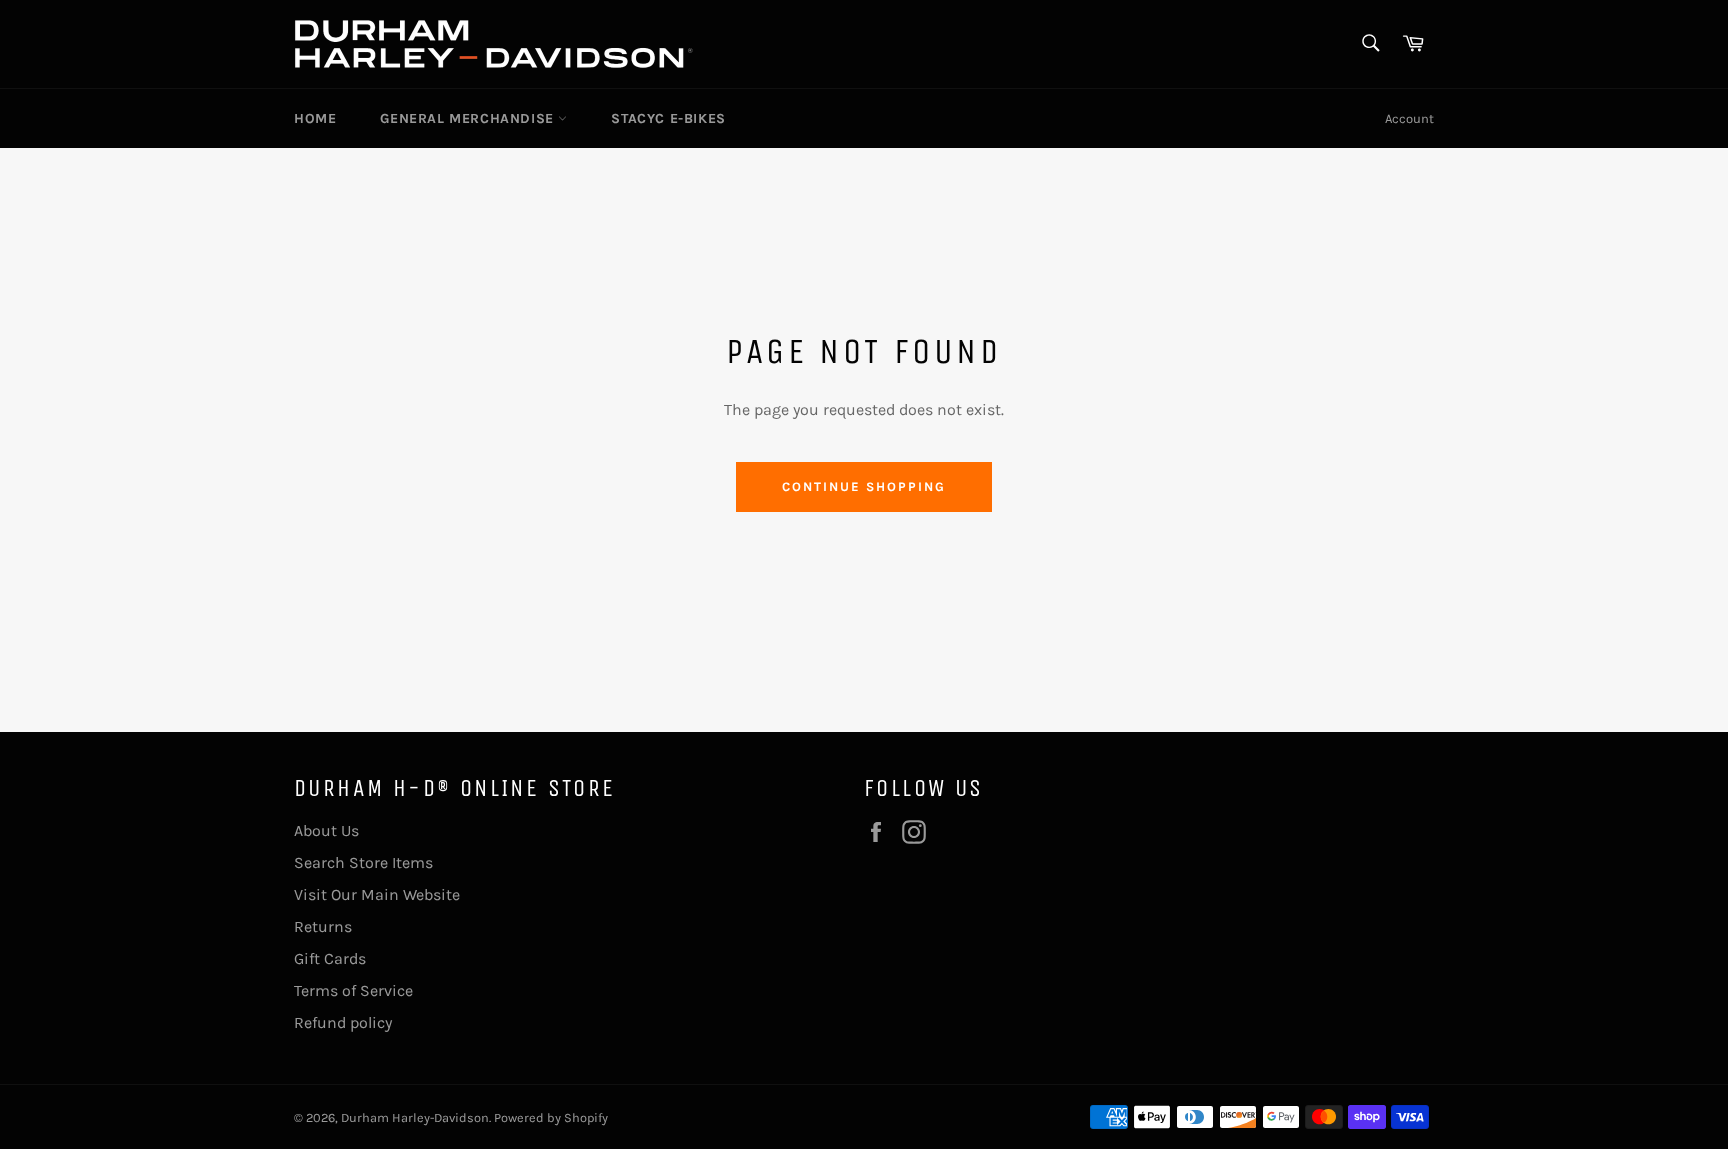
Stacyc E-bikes (668, 118)
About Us (326, 830)
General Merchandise (469, 118)
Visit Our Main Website (377, 894)
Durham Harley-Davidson (415, 1117)
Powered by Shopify (551, 1117)
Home (315, 118)
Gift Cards (330, 958)
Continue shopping (863, 486)
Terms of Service (353, 990)
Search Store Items (363, 862)
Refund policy (343, 1022)
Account (1409, 118)
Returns (323, 926)
